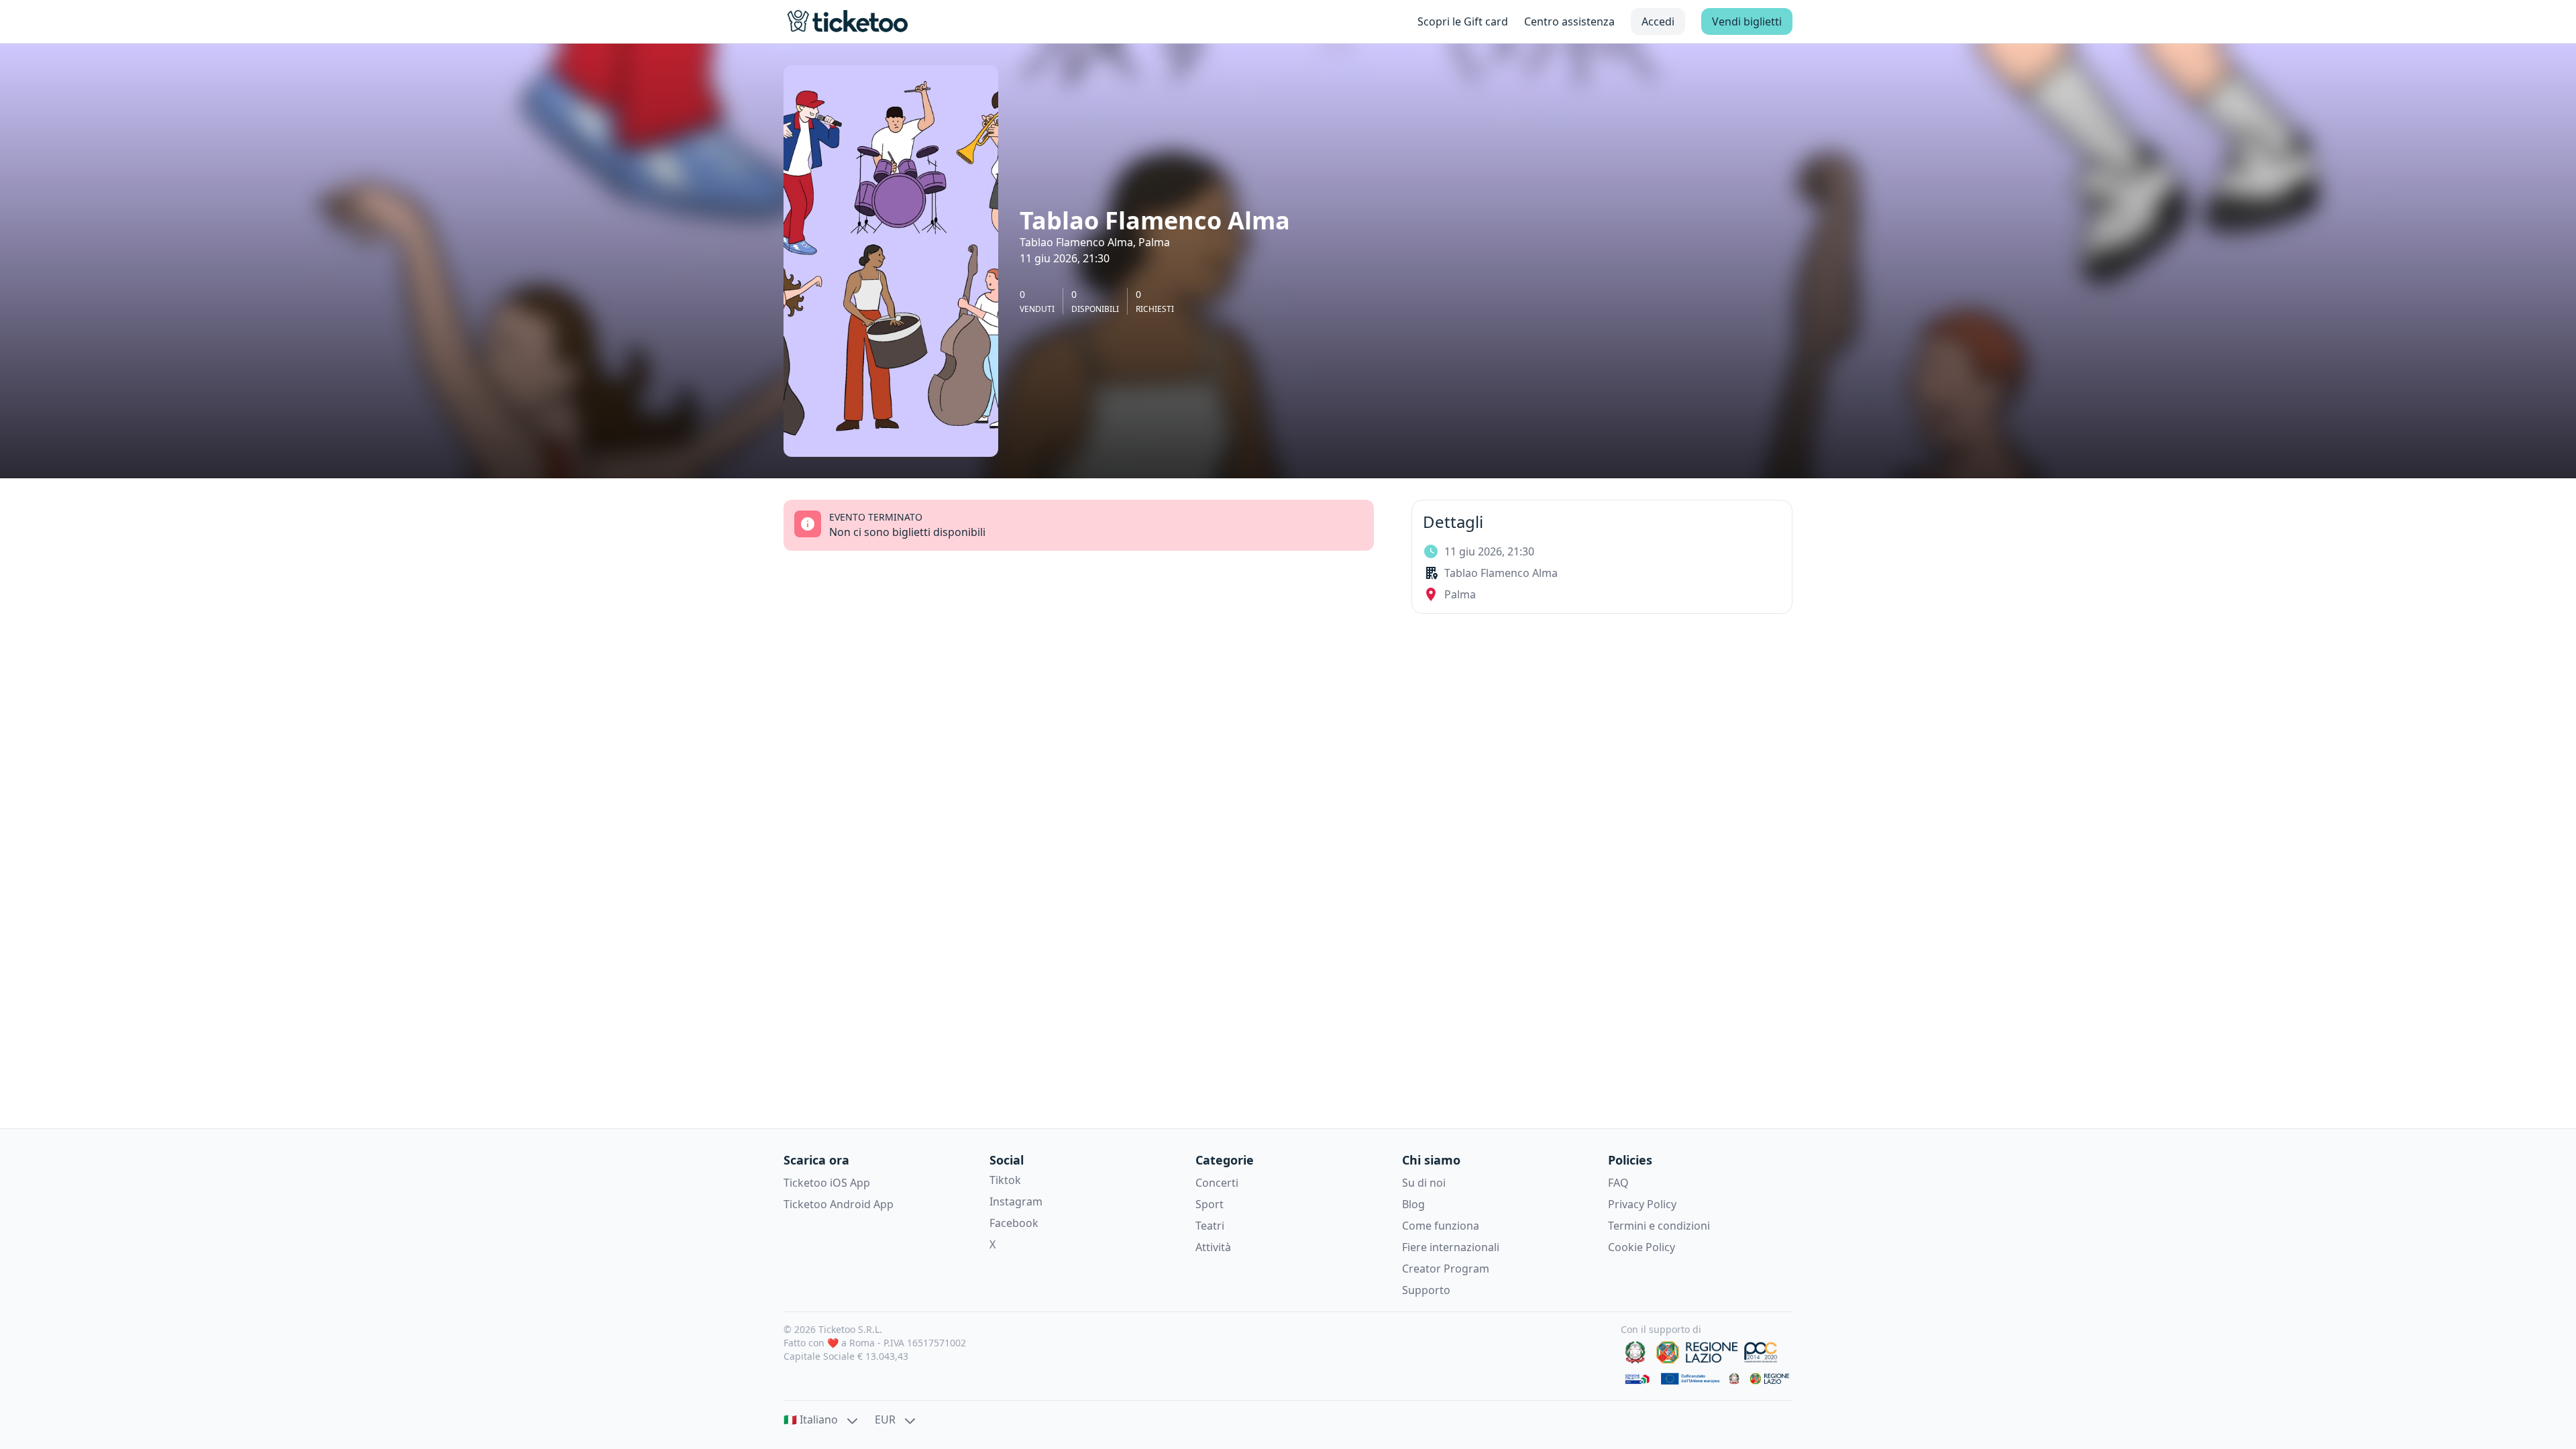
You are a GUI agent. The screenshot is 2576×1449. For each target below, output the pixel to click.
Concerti (1217, 1183)
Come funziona (1441, 1226)
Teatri (1210, 1226)
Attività (1213, 1247)
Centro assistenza (1569, 21)
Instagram (1016, 1201)
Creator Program (1446, 1269)
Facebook (1014, 1223)
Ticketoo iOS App (827, 1183)
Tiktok (1005, 1180)
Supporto (1426, 1290)
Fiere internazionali (1451, 1247)
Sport (1210, 1204)
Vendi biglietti (1747, 21)
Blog (1413, 1204)
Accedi (1658, 21)
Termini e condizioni (1659, 1226)
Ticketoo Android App (839, 1204)
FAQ (1618, 1183)
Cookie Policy (1642, 1247)
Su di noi (1424, 1183)
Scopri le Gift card (1463, 21)
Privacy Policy (1642, 1204)
